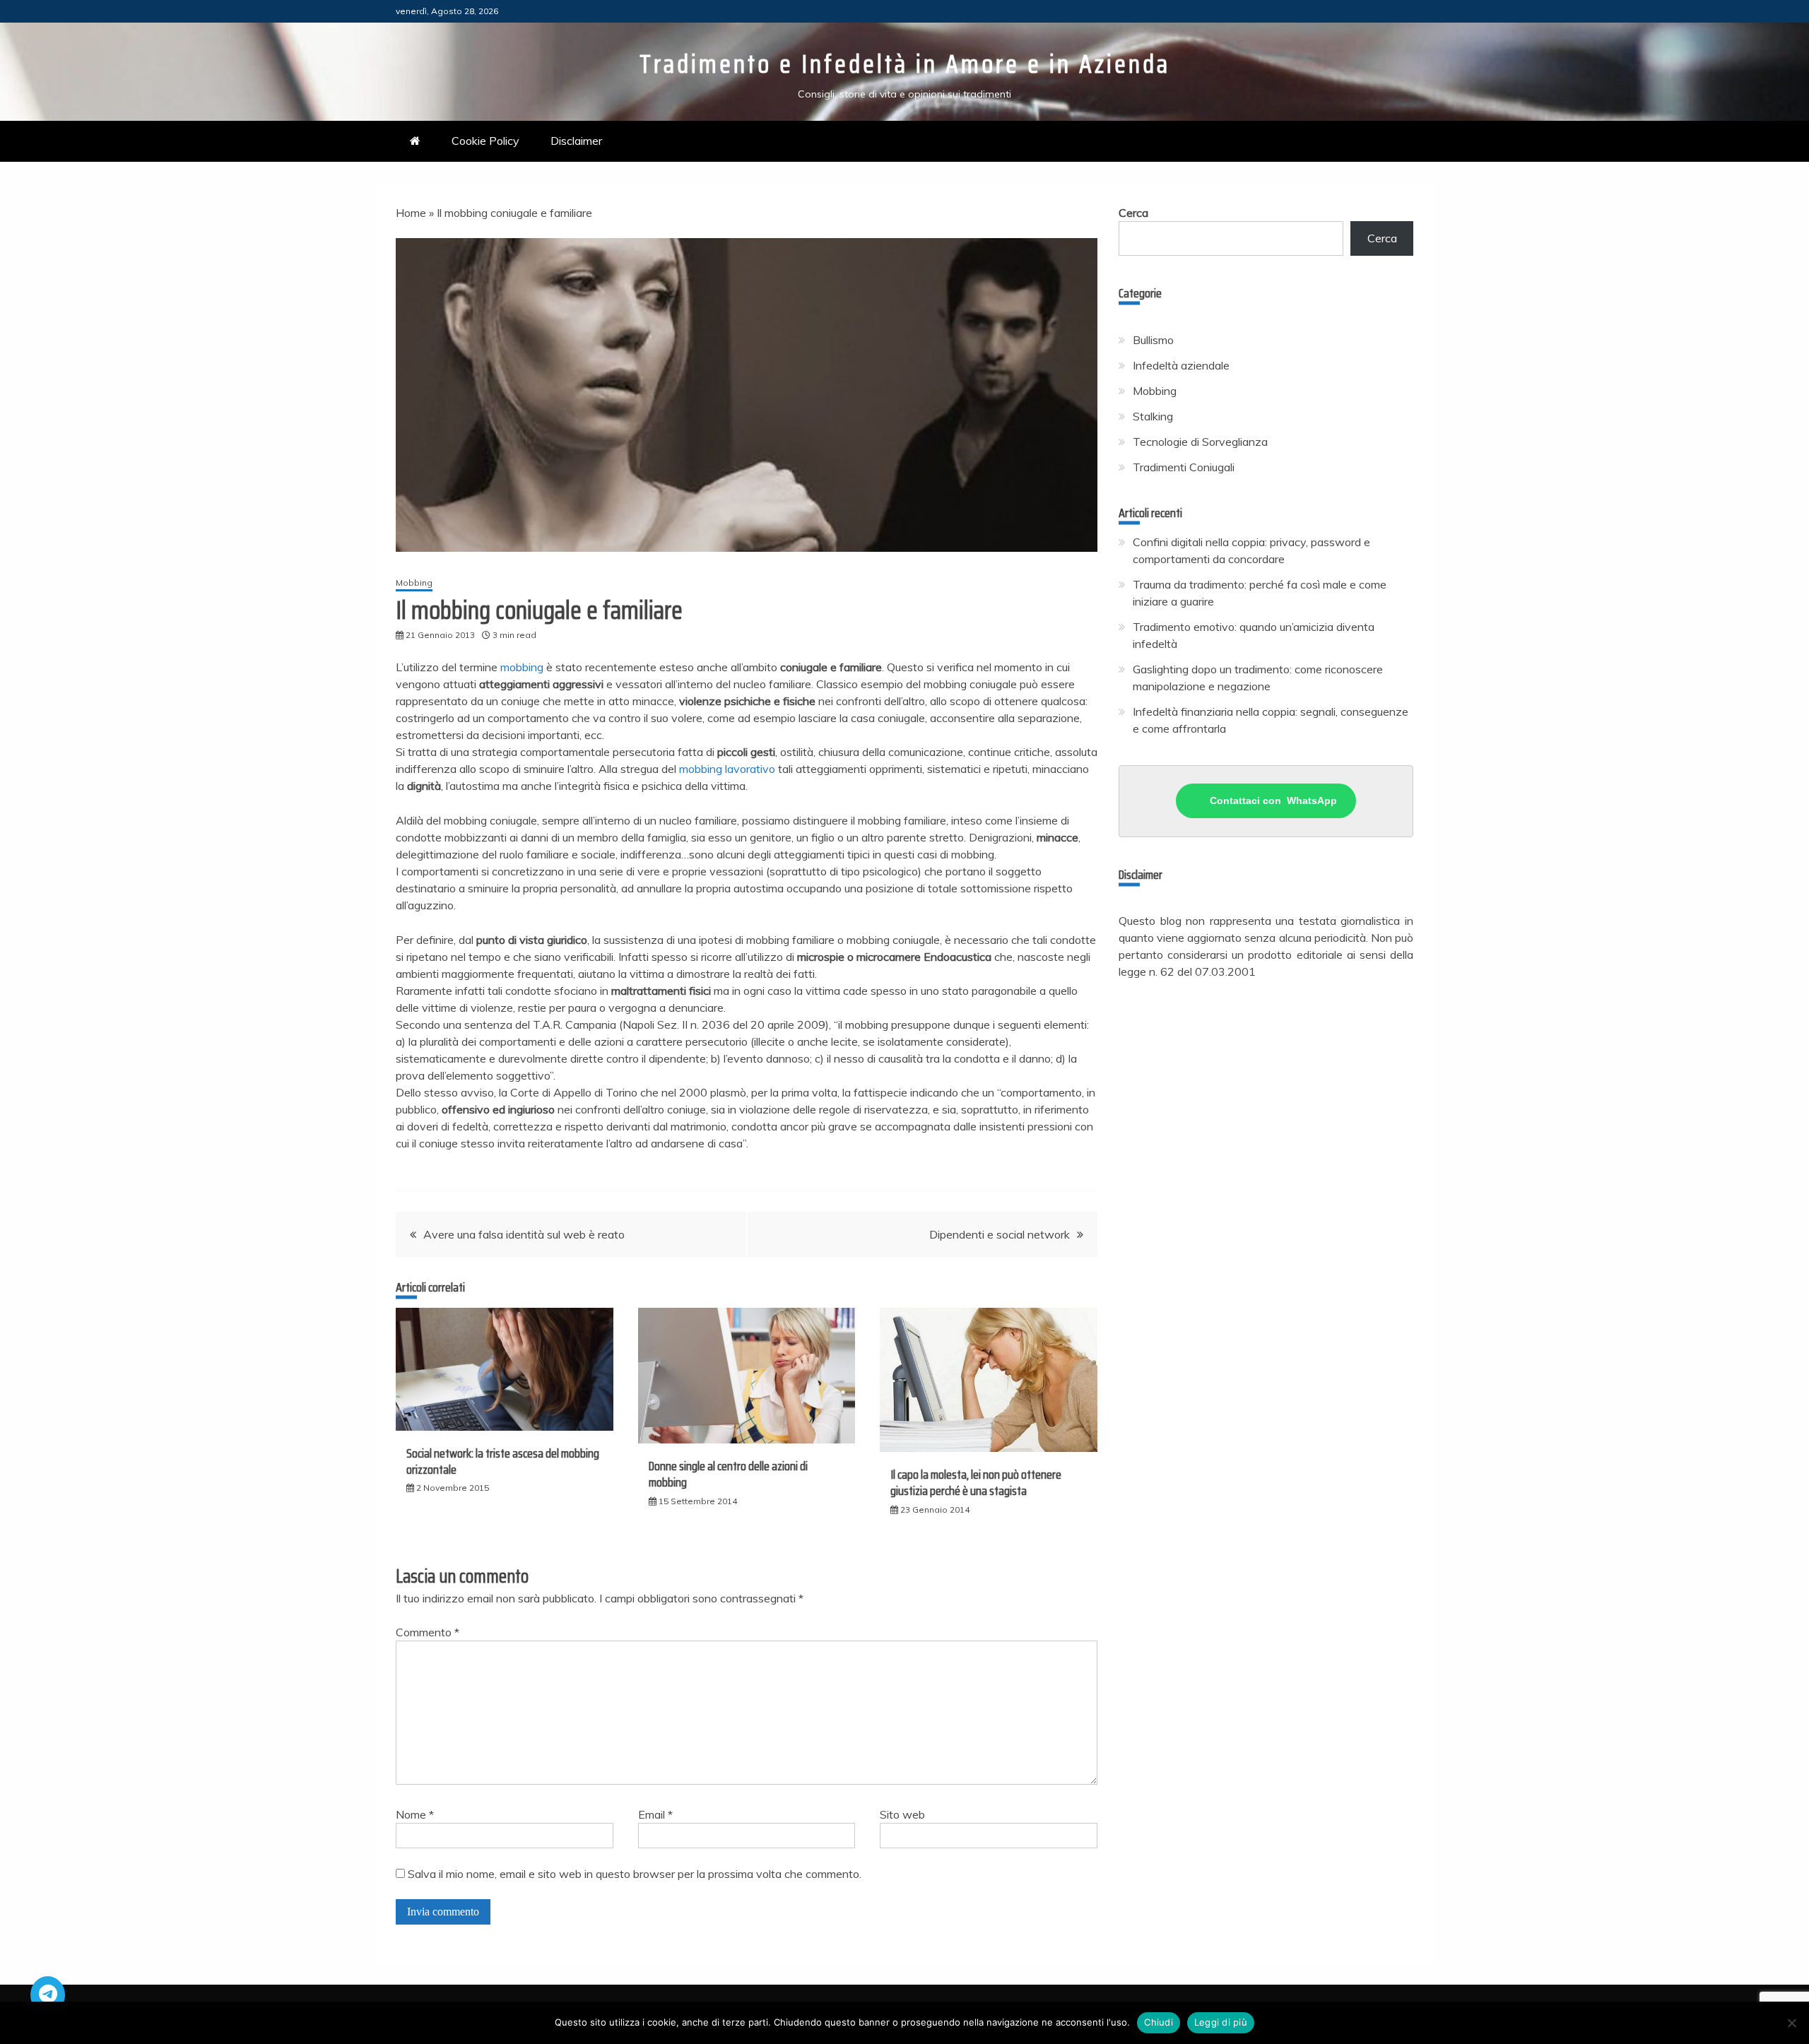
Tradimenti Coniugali (1184, 467)
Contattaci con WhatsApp (1273, 801)
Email (655, 1814)
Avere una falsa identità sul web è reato (524, 1234)
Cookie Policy (485, 141)
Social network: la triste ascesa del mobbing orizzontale (503, 1461)
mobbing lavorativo (727, 769)
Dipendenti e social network (1000, 1234)
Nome (415, 1814)
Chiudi (1159, 2022)
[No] (1791, 2023)
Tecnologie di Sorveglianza (1200, 442)
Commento (428, 1632)
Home (411, 213)
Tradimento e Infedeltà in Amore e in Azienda (905, 64)
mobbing (522, 667)
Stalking (1153, 416)
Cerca (1133, 213)
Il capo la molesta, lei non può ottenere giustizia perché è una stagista (976, 1483)
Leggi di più (1221, 2022)
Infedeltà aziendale (1181, 365)
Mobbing (414, 583)
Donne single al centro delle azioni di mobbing (728, 1474)
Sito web (902, 1814)
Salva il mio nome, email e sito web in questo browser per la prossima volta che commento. (635, 1874)
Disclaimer (576, 141)
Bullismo (1153, 340)
